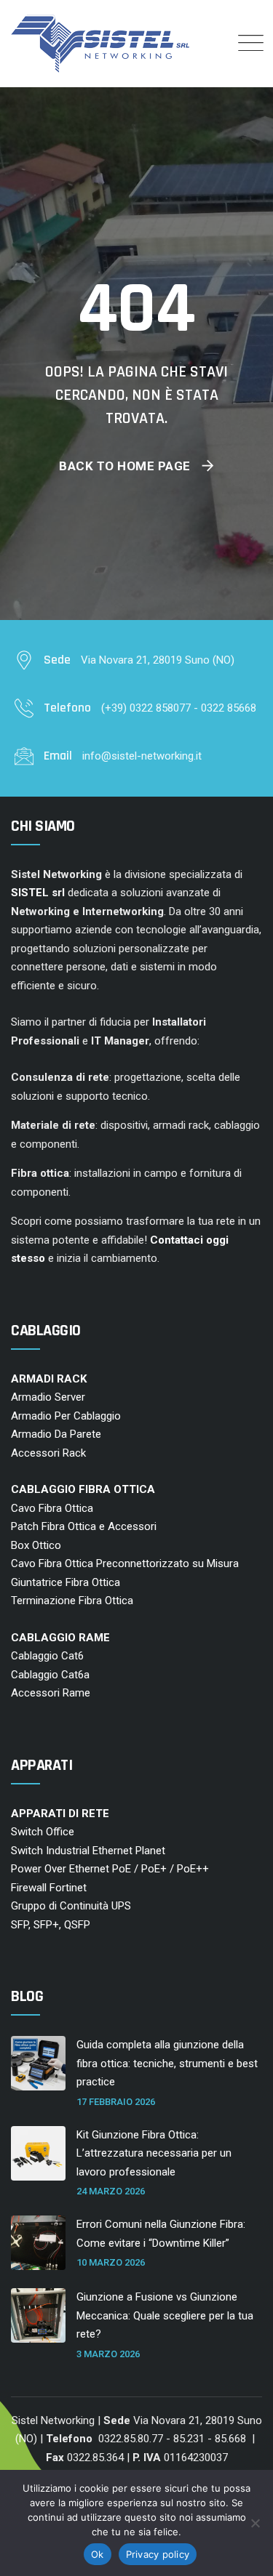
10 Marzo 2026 (111, 2262)
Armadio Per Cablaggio (66, 1416)
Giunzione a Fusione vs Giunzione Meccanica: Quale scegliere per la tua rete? (165, 2315)
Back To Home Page (125, 466)
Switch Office (43, 1832)
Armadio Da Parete (56, 1434)
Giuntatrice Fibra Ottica (66, 1582)
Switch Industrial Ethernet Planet (88, 1851)
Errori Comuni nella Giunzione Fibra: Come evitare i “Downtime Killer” (161, 2234)
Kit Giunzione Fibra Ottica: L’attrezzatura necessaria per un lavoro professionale (154, 2153)
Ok (98, 2554)
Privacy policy (158, 2554)
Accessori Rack (48, 1453)
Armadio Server (48, 1397)
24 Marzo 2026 (111, 2191)
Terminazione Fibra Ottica (72, 1601)
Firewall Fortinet (49, 1888)
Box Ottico (36, 1545)
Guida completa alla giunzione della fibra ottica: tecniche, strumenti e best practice (167, 2063)
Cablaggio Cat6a (50, 1675)
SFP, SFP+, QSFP (51, 1925)
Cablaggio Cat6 (47, 1656)
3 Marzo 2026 (108, 2354)
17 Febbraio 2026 (116, 2102)
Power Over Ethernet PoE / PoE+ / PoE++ (110, 1869)
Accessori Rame (51, 1693)
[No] (255, 2523)
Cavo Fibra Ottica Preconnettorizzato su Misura (125, 1563)
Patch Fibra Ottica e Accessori (84, 1526)
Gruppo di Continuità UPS (71, 1906)
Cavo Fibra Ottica (52, 1508)
